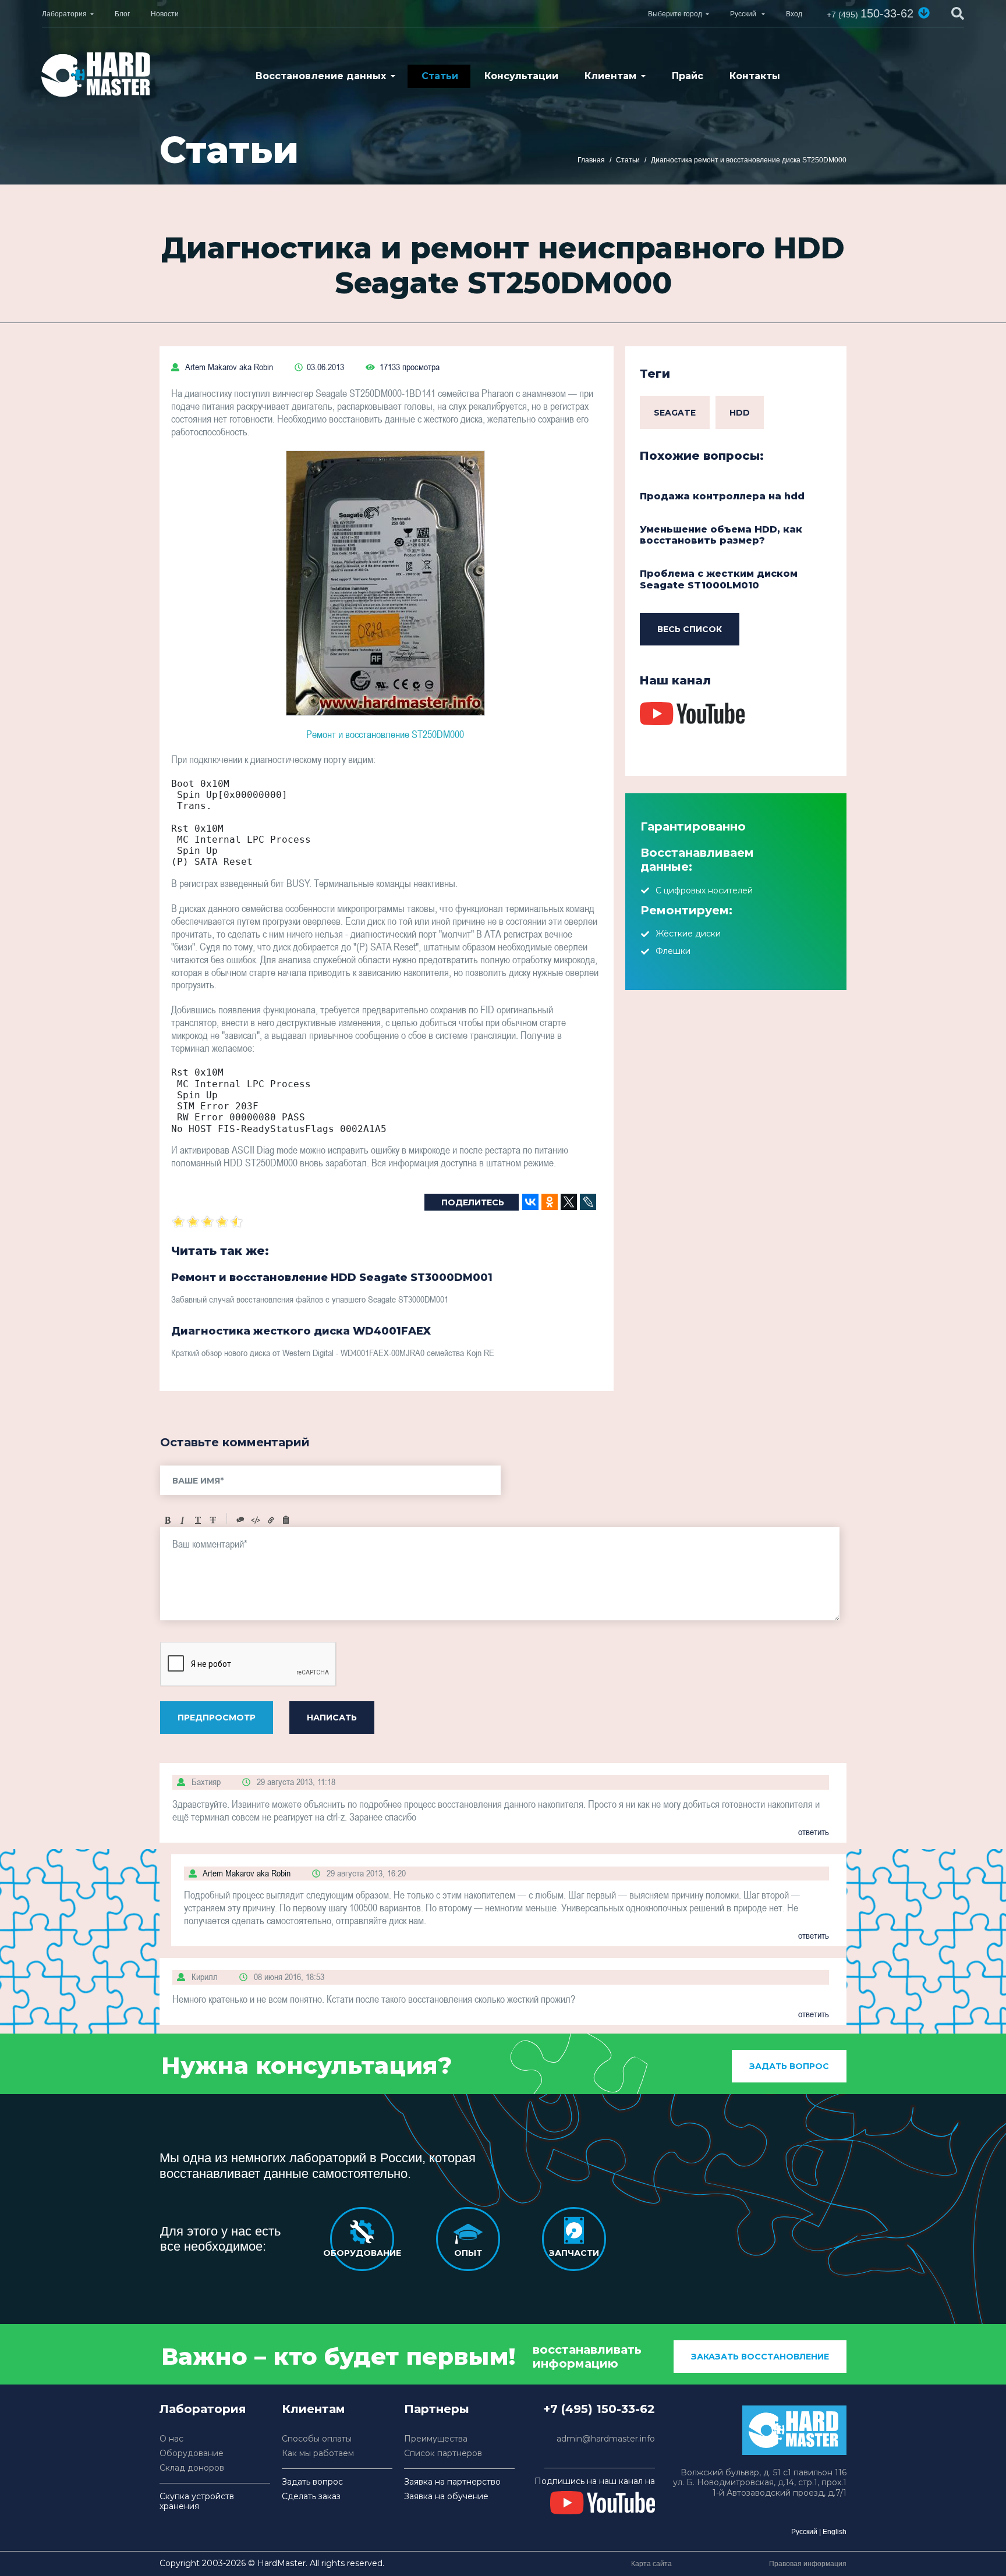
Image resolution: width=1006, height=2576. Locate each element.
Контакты (755, 76)
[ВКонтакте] (530, 1202)
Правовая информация (808, 2564)
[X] (569, 1202)
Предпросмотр (217, 1718)
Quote (240, 1520)
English (835, 2532)
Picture (286, 1520)
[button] (924, 13)
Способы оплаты (317, 2439)
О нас (171, 2439)
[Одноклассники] (550, 1202)
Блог (122, 14)
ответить (814, 1832)
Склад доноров (192, 2468)
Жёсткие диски (688, 934)
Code (256, 1520)
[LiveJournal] (588, 1202)
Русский (804, 2532)
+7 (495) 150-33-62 (599, 2409)
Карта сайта (651, 2564)
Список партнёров (443, 2453)
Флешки (673, 951)
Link (271, 1520)
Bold (168, 1520)
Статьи (440, 76)
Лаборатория (64, 14)
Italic (183, 1520)
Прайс (688, 76)
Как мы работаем (318, 2453)
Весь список (690, 629)
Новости (165, 14)
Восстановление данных (321, 76)
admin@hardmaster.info (606, 2439)
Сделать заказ (311, 2497)
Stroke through (213, 1520)
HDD (740, 413)
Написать (332, 1718)
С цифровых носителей (704, 890)
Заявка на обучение (446, 2497)
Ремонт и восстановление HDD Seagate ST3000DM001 (332, 1278)
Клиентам (610, 76)
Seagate (675, 413)
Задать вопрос (789, 2066)
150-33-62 (870, 13)
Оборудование (192, 2453)
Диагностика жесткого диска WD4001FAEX (301, 1331)
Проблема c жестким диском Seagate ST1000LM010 (719, 579)
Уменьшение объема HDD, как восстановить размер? (721, 535)
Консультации (521, 76)
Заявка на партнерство (452, 2482)
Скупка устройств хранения (197, 2502)
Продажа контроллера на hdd (722, 496)
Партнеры (437, 2409)
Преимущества (436, 2439)
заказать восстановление (760, 2357)
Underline (198, 1520)
